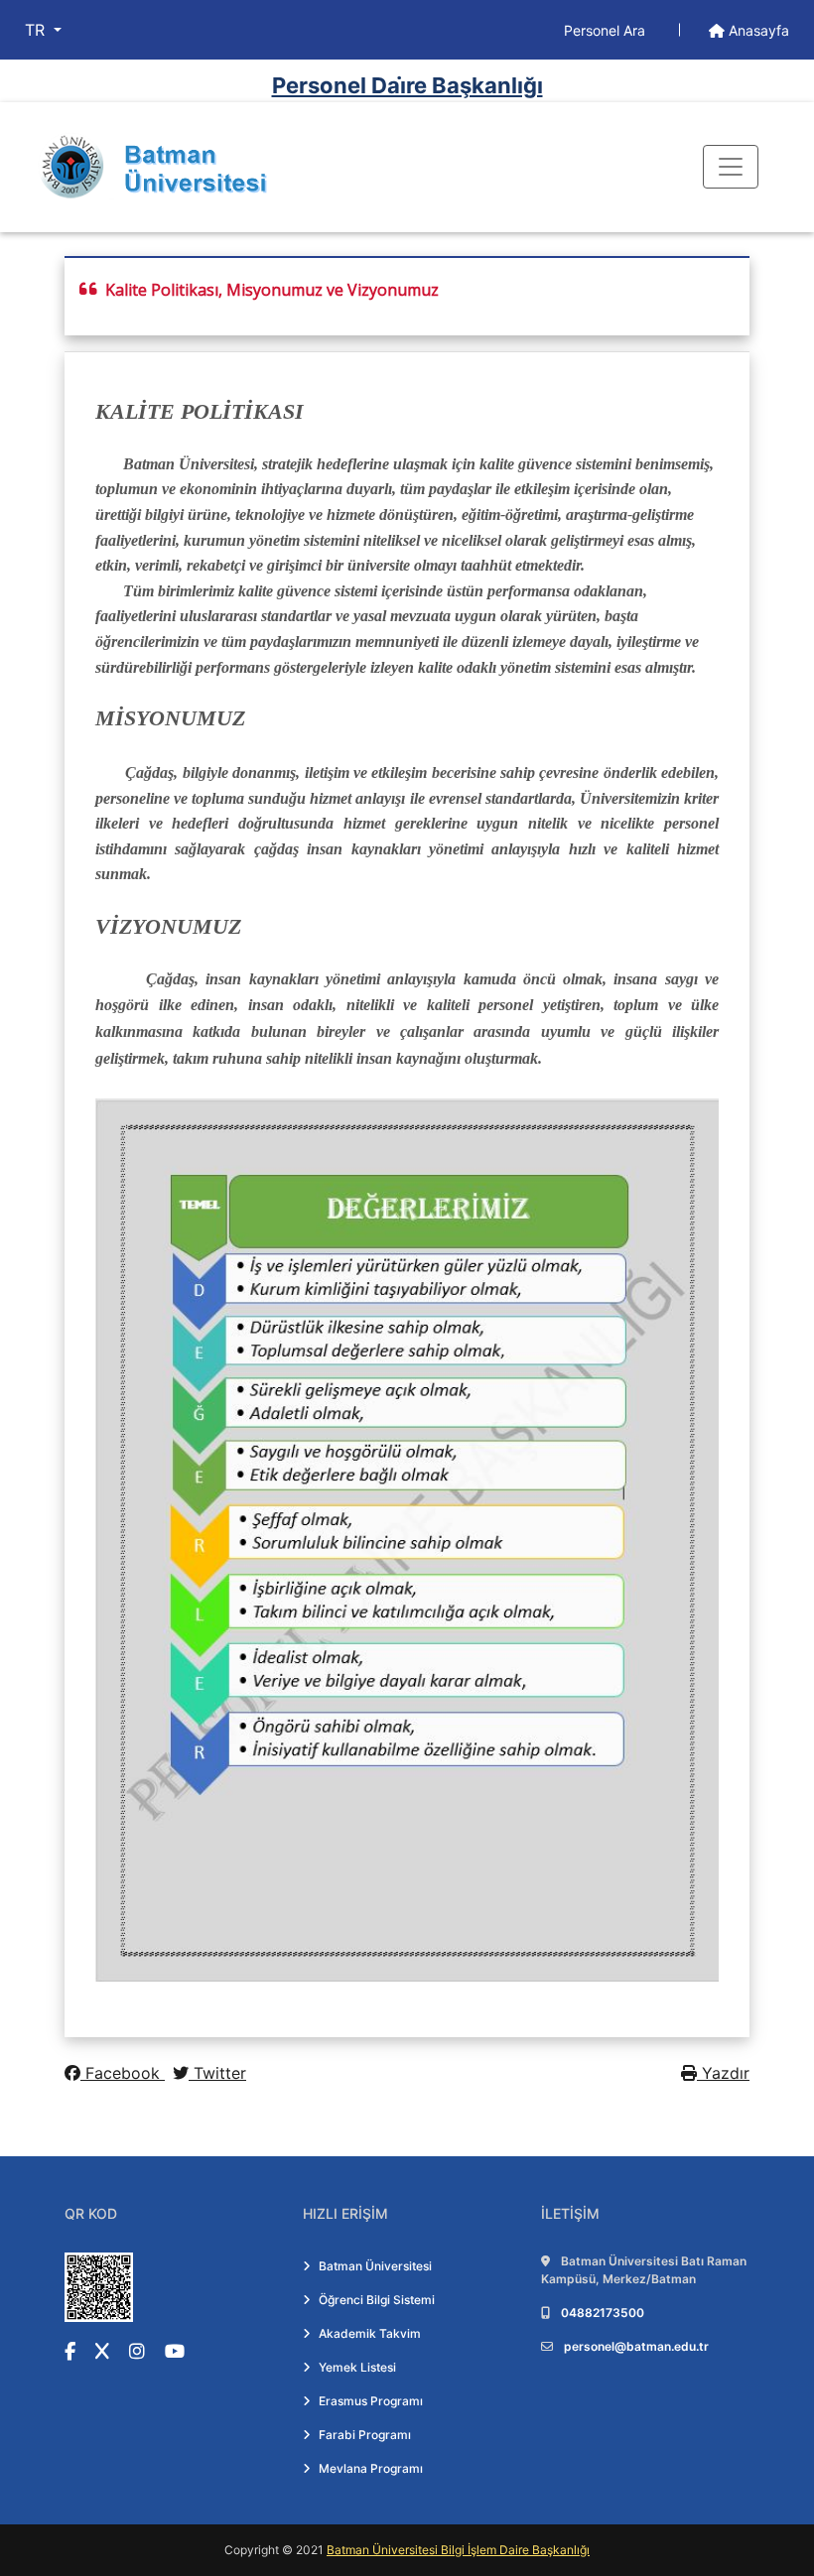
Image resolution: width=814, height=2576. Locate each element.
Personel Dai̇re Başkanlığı (407, 85)
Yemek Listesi (357, 2367)
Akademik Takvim (370, 2333)
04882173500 (603, 2313)
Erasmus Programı (371, 2401)
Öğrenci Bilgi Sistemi (377, 2300)
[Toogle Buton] (731, 167)
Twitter (217, 2073)
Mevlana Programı (371, 2468)
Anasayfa (757, 30)
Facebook (123, 2073)
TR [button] (37, 30)
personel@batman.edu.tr (636, 2346)
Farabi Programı (365, 2435)
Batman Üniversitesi (375, 2266)
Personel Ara (607, 30)
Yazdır (723, 2073)
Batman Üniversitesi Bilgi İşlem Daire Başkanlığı (458, 2550)
